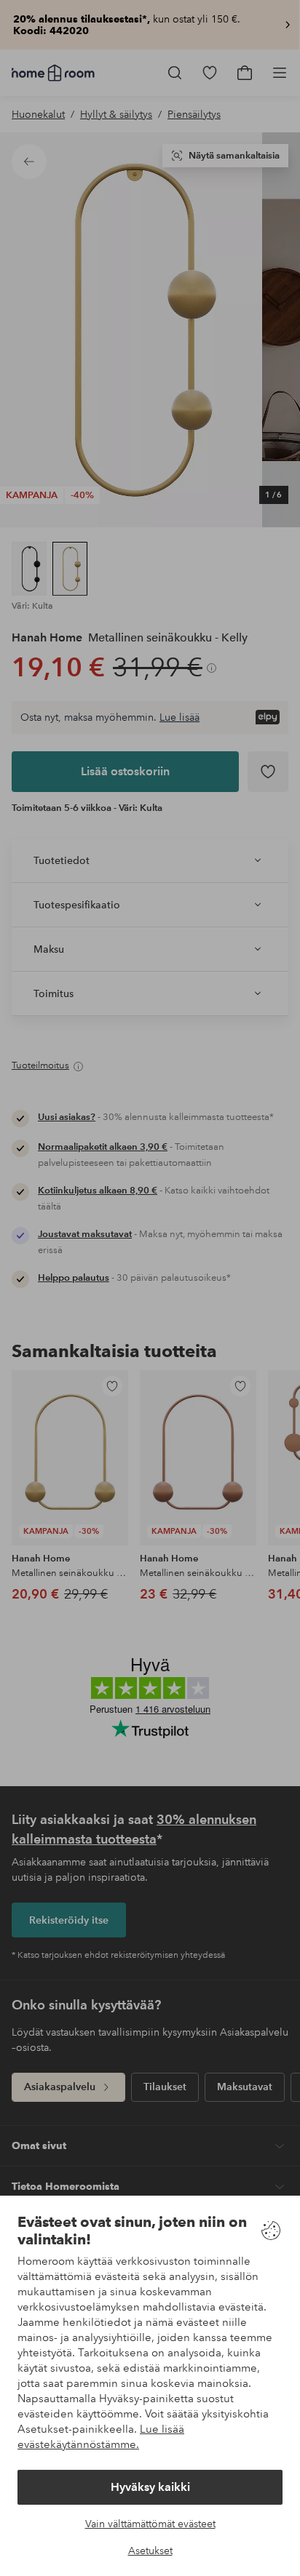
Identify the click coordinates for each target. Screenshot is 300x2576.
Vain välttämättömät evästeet (150, 2524)
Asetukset (150, 2551)
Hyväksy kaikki (150, 2487)
